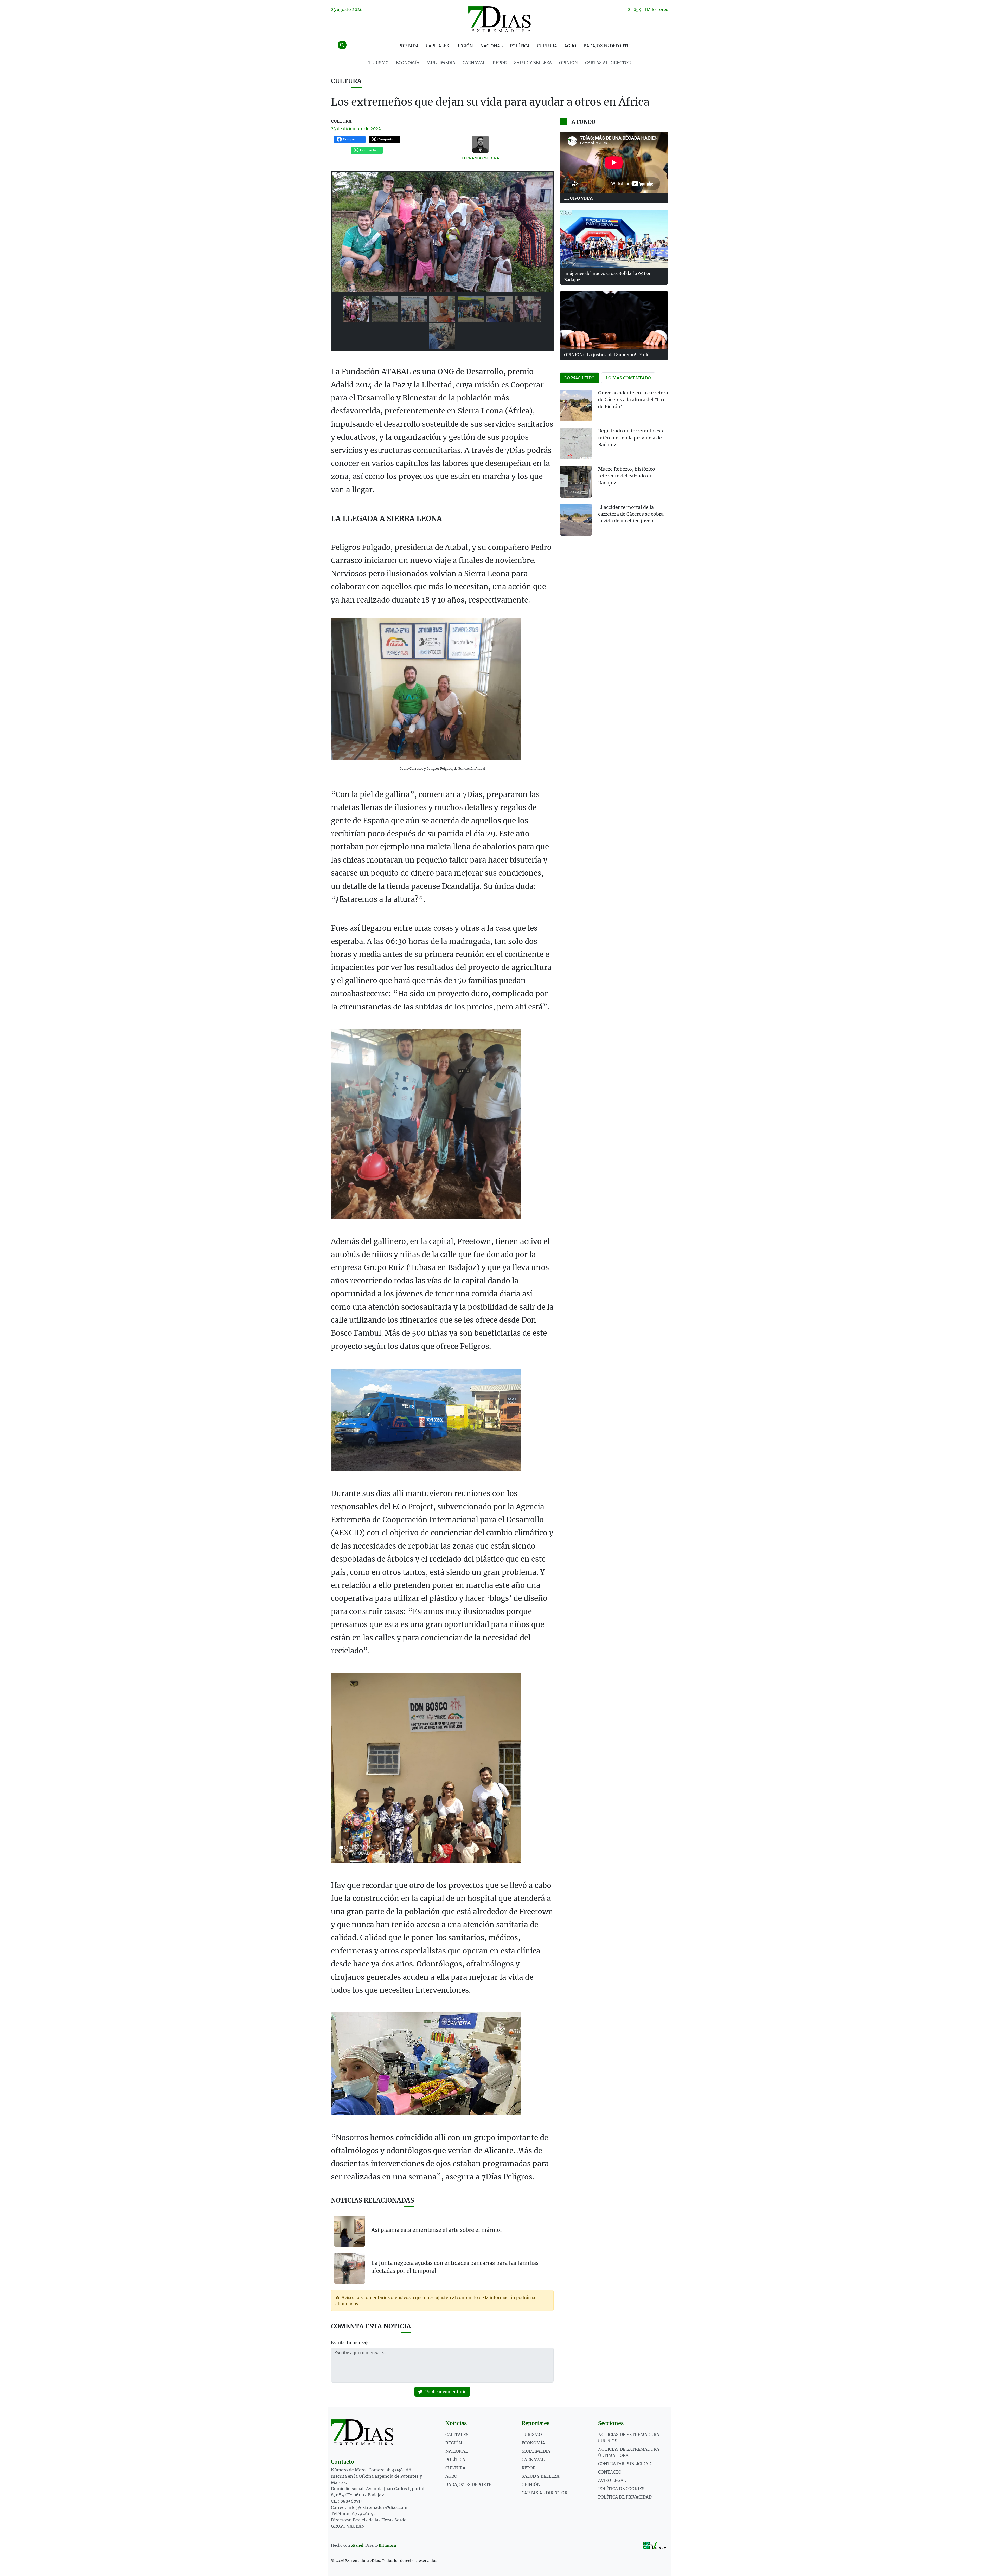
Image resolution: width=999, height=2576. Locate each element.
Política (520, 46)
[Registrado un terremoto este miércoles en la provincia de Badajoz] (576, 444)
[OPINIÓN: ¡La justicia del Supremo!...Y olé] (614, 320)
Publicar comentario (445, 2392)
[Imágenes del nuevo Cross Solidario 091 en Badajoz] (614, 239)
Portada (408, 46)
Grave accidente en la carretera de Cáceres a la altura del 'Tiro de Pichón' (633, 400)
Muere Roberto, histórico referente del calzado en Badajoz (627, 476)
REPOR (500, 63)
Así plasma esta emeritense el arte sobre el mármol (437, 2230)
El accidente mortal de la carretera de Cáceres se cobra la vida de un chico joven (631, 514)
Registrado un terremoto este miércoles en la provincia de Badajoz (631, 438)
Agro (570, 46)
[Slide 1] (356, 309)
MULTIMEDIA (441, 63)
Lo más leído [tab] (579, 378)
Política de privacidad (625, 2497)
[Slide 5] (471, 309)
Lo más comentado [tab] (628, 378)
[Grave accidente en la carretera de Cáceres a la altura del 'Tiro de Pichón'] (576, 406)
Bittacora (387, 2545)
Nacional (491, 46)
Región (465, 46)
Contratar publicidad (625, 2464)
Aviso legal (612, 2480)
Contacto (610, 2472)
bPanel (357, 2545)
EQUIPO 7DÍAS (579, 198)
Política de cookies (621, 2489)
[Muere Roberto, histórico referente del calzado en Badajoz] (576, 482)
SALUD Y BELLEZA (533, 63)
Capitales (437, 46)
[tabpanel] (614, 466)
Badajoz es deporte (607, 46)
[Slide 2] (385, 309)
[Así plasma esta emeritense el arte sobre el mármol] (350, 2231)
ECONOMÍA (408, 63)
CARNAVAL (474, 63)
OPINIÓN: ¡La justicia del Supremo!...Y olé (607, 355)
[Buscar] (342, 45)
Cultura (547, 46)
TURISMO (379, 63)
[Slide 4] (442, 309)
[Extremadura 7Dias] (499, 19)
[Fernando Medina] (481, 144)
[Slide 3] (414, 309)
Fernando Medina (480, 158)
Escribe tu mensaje (350, 2342)
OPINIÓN (568, 63)
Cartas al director (608, 63)
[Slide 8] (442, 336)
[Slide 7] (528, 309)
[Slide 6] (499, 309)
